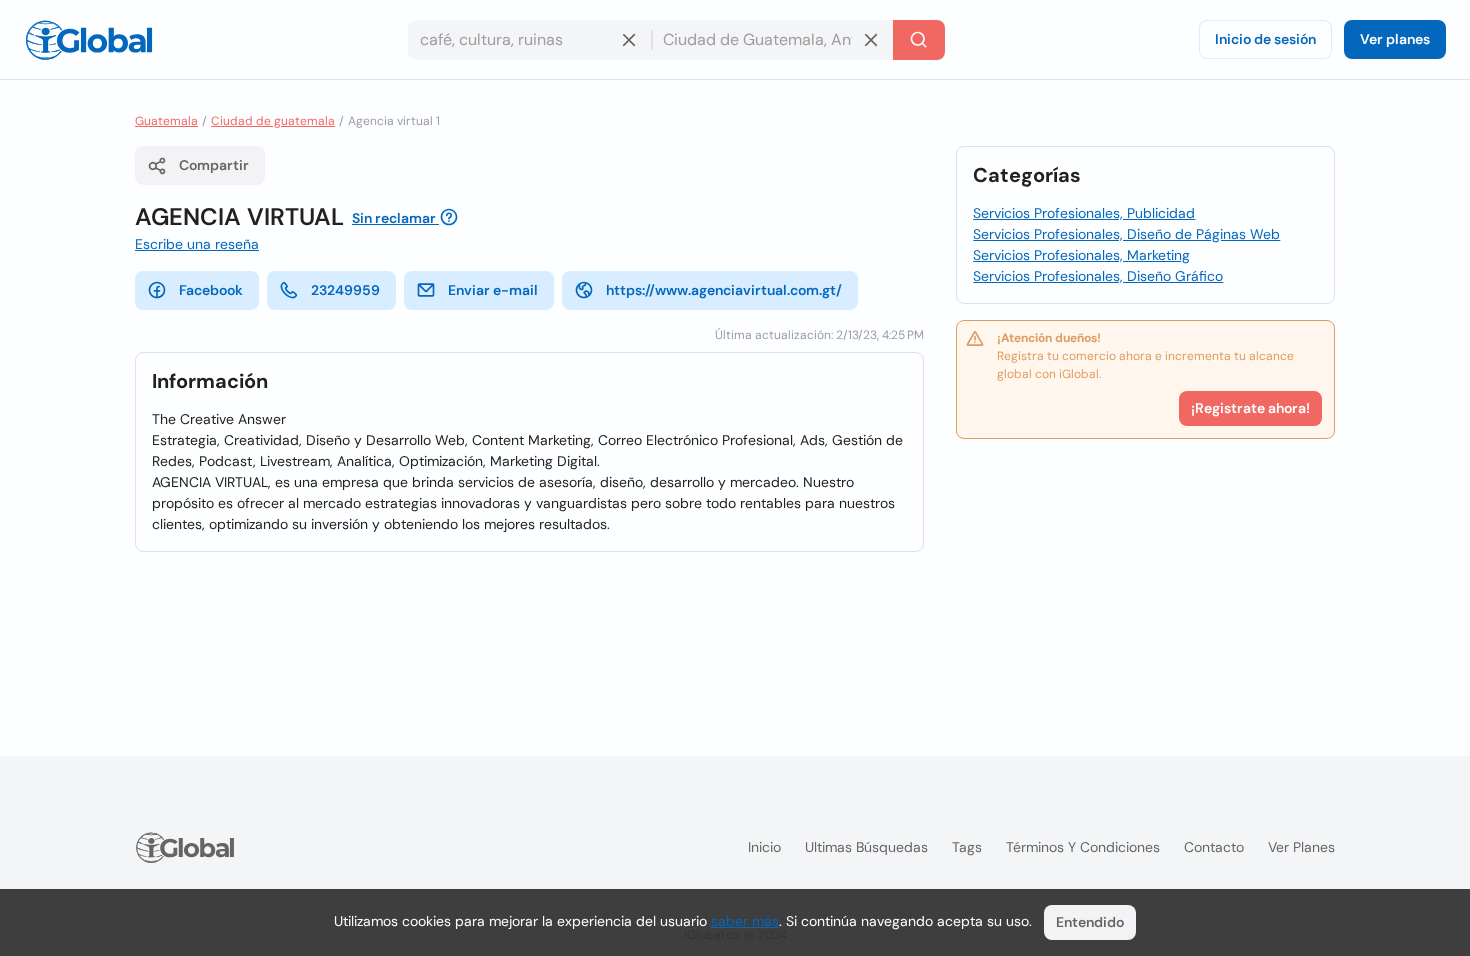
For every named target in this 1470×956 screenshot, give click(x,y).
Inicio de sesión (1265, 39)
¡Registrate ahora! (1250, 408)
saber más (745, 921)
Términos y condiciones (1083, 847)
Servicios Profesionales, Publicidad (1084, 213)
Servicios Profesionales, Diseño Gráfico (1098, 276)
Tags (967, 847)
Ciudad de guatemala (273, 121)
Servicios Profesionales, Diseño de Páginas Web (1126, 234)
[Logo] (89, 40)
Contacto (1214, 847)
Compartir (214, 165)
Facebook (211, 290)
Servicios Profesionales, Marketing (1081, 255)
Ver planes (1395, 39)
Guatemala (166, 121)
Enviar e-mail (493, 290)
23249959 (345, 290)
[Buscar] (919, 40)
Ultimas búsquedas (866, 847)
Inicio (764, 847)
